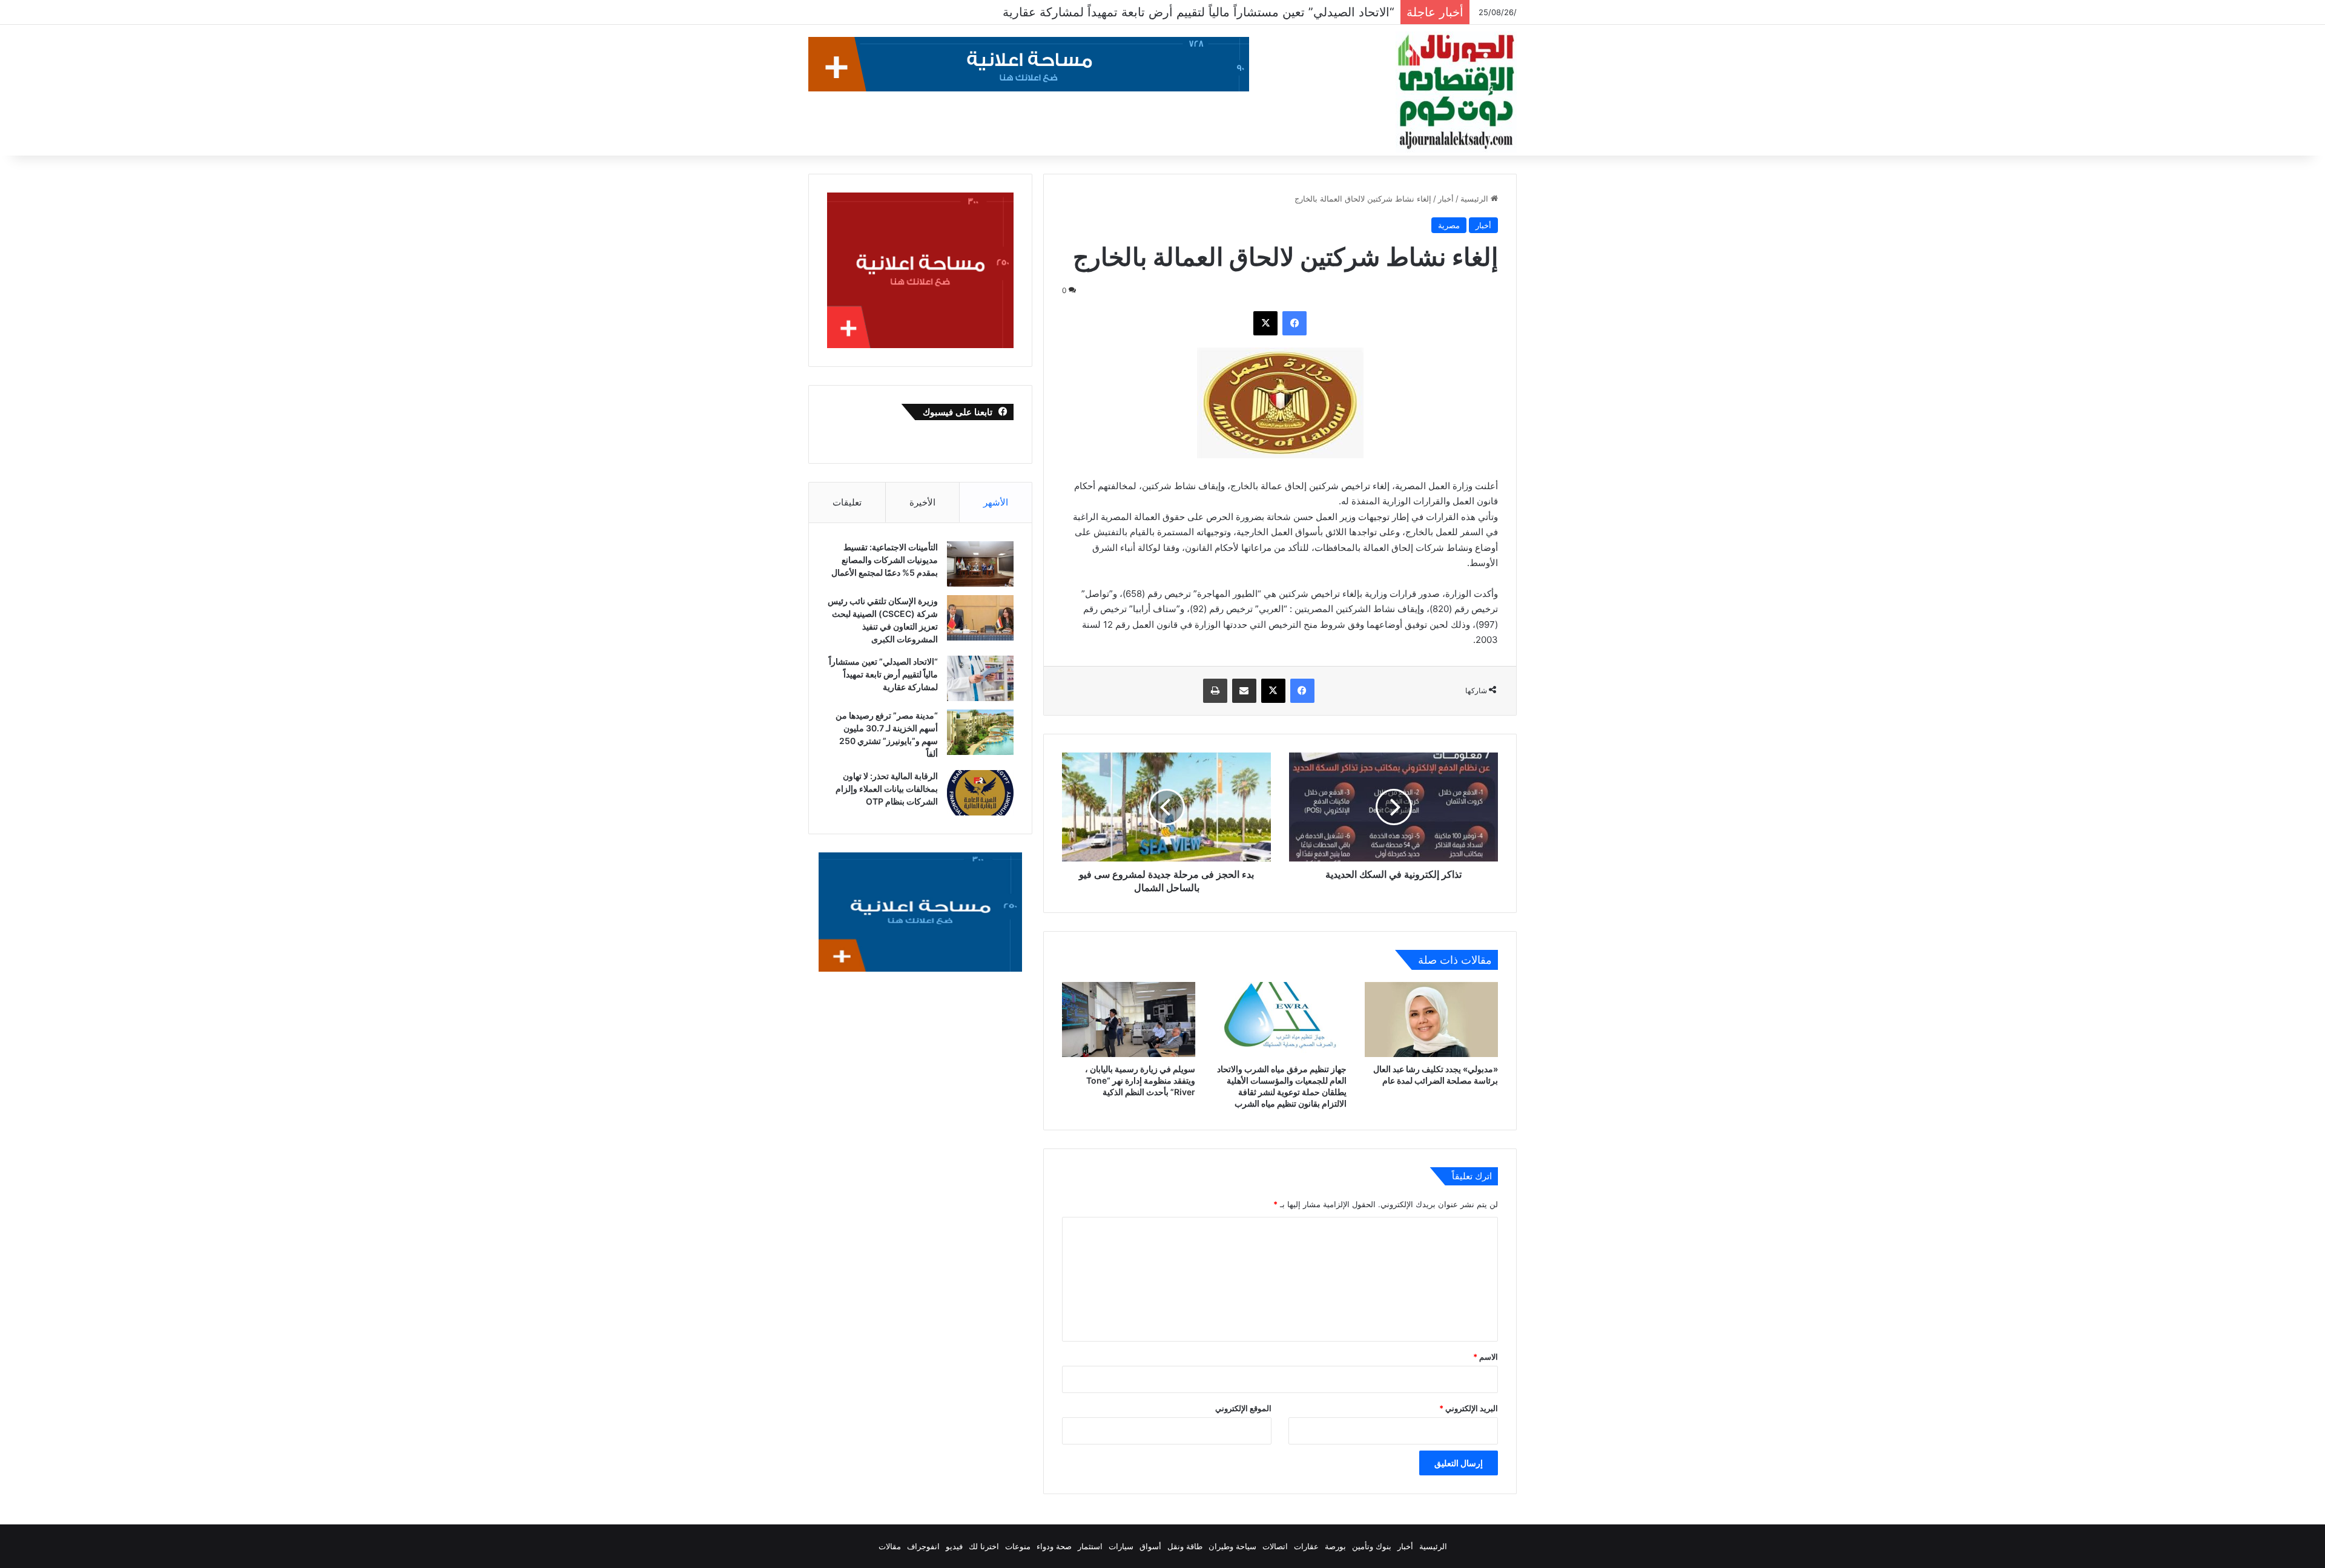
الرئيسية (1476, 199)
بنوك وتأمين (1372, 1546)
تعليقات (847, 502)
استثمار (1090, 1546)
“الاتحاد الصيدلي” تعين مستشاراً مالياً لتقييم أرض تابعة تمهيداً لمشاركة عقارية (883, 674)
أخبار (1446, 199)
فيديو (954, 1546)
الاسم (1486, 1357)
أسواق (1150, 1546)
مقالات (890, 1546)
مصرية (1449, 225)
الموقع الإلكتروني (1243, 1408)
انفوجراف (923, 1546)
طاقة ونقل (1185, 1546)
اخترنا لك (984, 1546)
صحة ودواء (1054, 1546)
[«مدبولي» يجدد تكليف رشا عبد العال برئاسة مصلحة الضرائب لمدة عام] (1431, 1020)
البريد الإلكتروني (1469, 1408)
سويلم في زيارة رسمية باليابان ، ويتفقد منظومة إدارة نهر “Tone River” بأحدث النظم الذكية (1140, 1080)
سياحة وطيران (1232, 1546)
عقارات (1306, 1546)
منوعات (1018, 1546)
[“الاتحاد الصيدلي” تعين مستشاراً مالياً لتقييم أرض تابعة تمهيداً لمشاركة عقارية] (980, 678)
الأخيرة (922, 502)
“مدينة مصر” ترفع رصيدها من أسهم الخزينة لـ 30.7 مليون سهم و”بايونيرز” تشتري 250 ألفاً (1163, 12)
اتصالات (1275, 1546)
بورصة (1335, 1546)
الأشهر (996, 502)
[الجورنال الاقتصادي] (1456, 92)
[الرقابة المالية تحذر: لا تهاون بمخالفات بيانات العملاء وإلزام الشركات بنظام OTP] (980, 793)
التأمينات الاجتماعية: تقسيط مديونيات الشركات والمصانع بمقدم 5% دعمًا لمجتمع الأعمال (885, 560)
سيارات (1121, 1546)
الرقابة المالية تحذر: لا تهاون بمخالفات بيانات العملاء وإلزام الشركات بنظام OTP (887, 789)
